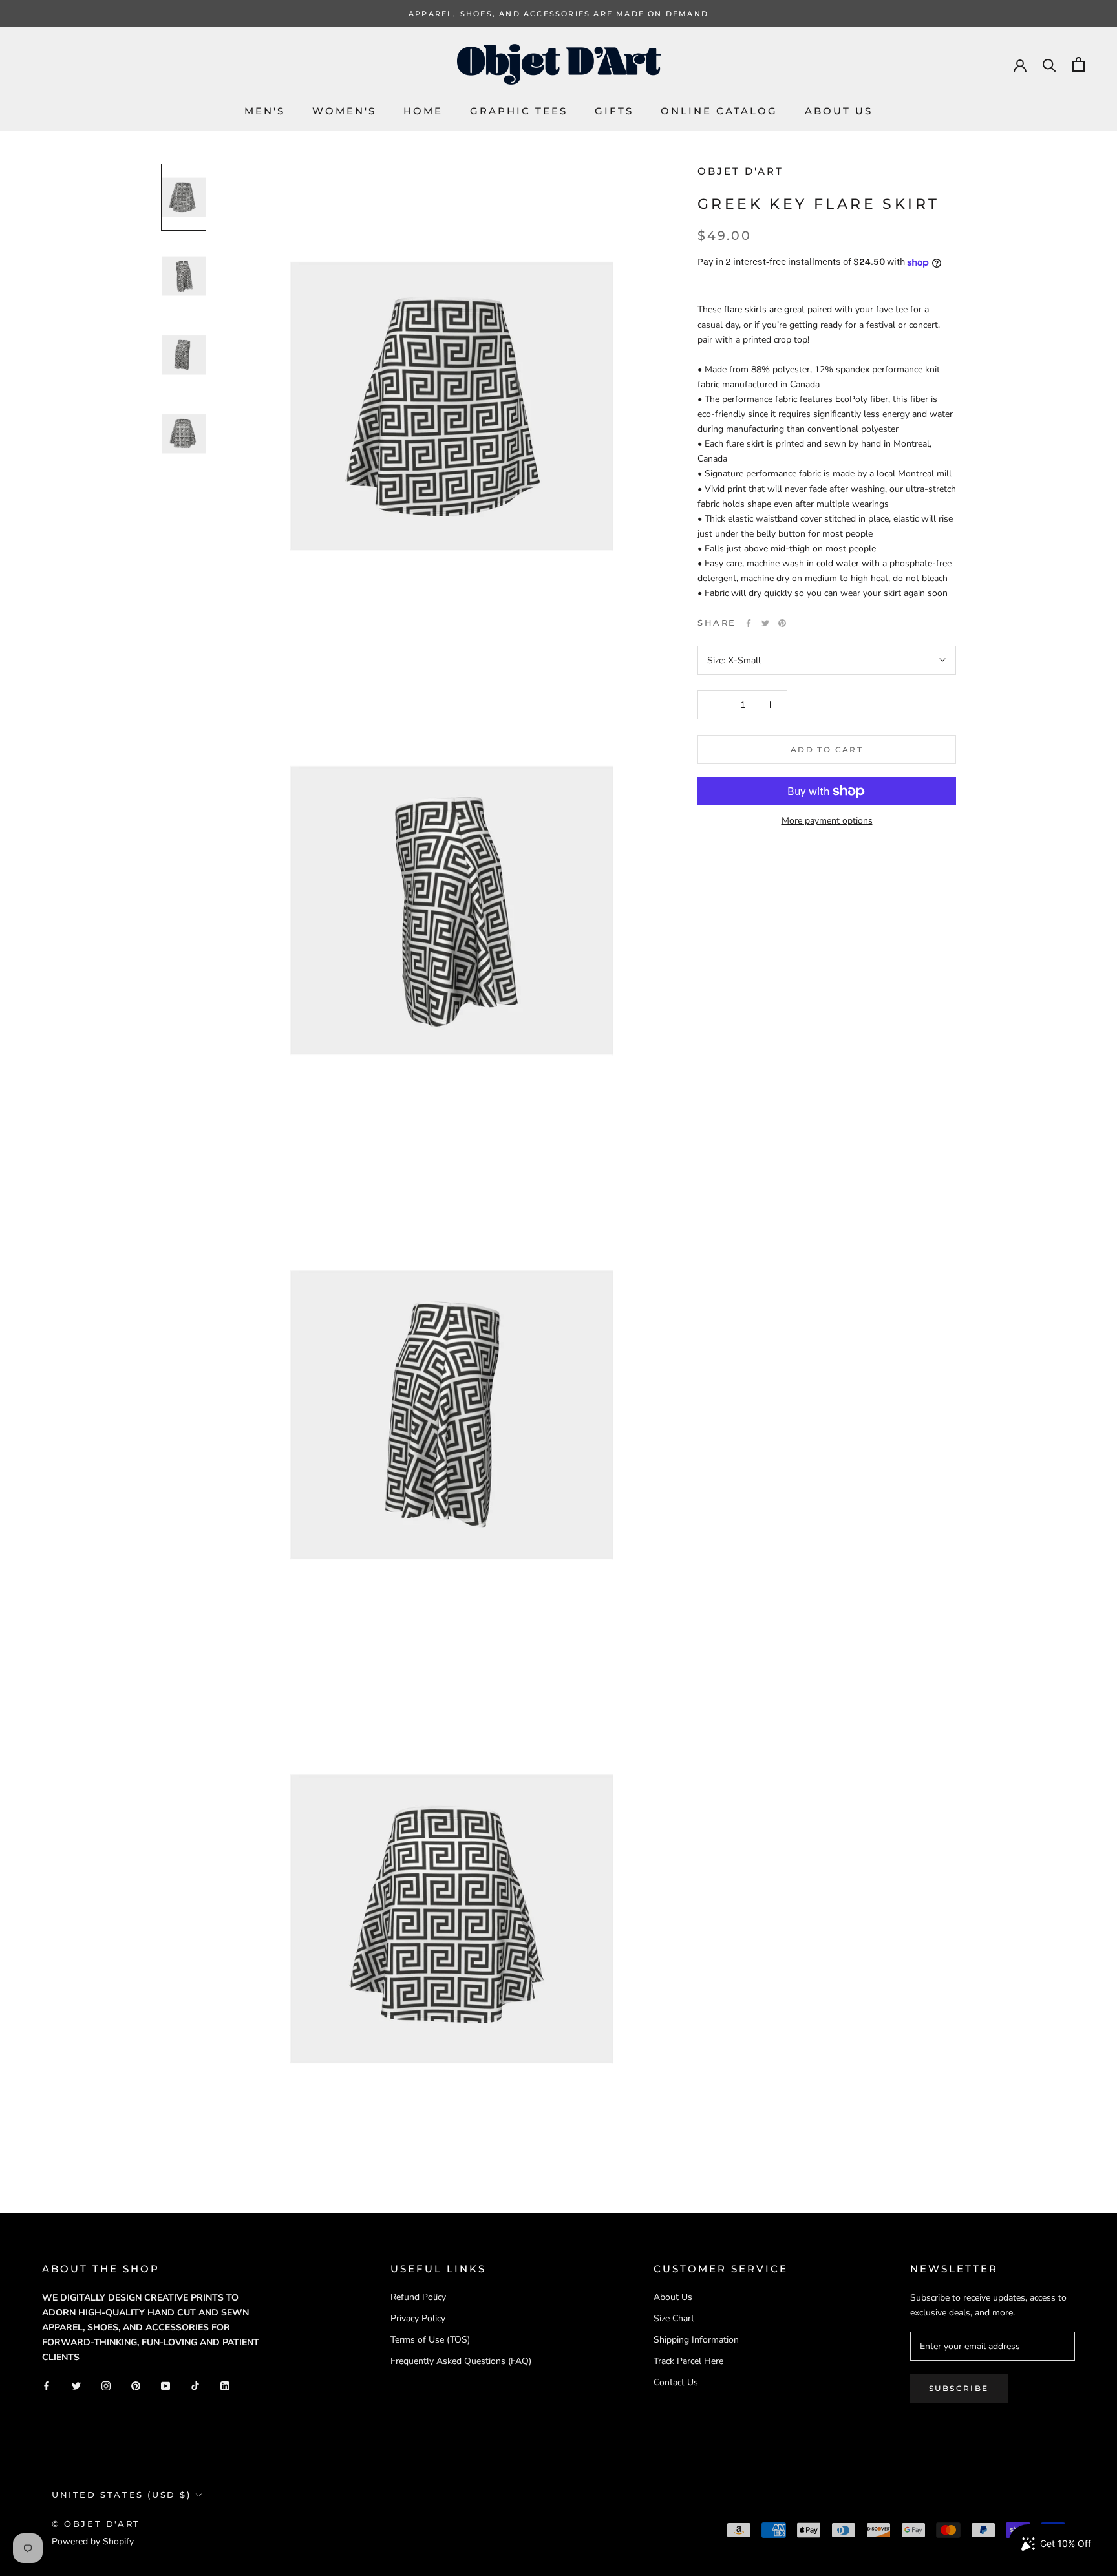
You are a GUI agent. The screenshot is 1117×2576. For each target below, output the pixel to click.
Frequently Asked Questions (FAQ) (461, 2361)
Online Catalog (719, 111)
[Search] (1049, 64)
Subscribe (959, 2388)
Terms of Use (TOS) (430, 2340)
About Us (839, 111)
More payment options (827, 821)
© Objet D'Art (96, 2524)
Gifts (614, 111)
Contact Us (676, 2382)
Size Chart (674, 2318)
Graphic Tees (519, 111)
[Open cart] (1079, 64)
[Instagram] (106, 2385)
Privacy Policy (418, 2318)
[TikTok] (195, 2385)
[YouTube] (165, 2385)
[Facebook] (749, 623)
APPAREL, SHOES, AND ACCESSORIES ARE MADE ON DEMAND (558, 14)
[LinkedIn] (225, 2385)
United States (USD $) (122, 2495)
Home (423, 111)
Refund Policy (418, 2297)
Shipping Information (696, 2340)
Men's (265, 111)
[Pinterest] (782, 623)
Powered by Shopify (93, 2541)
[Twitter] (765, 623)
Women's (344, 111)
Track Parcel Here (688, 2361)
